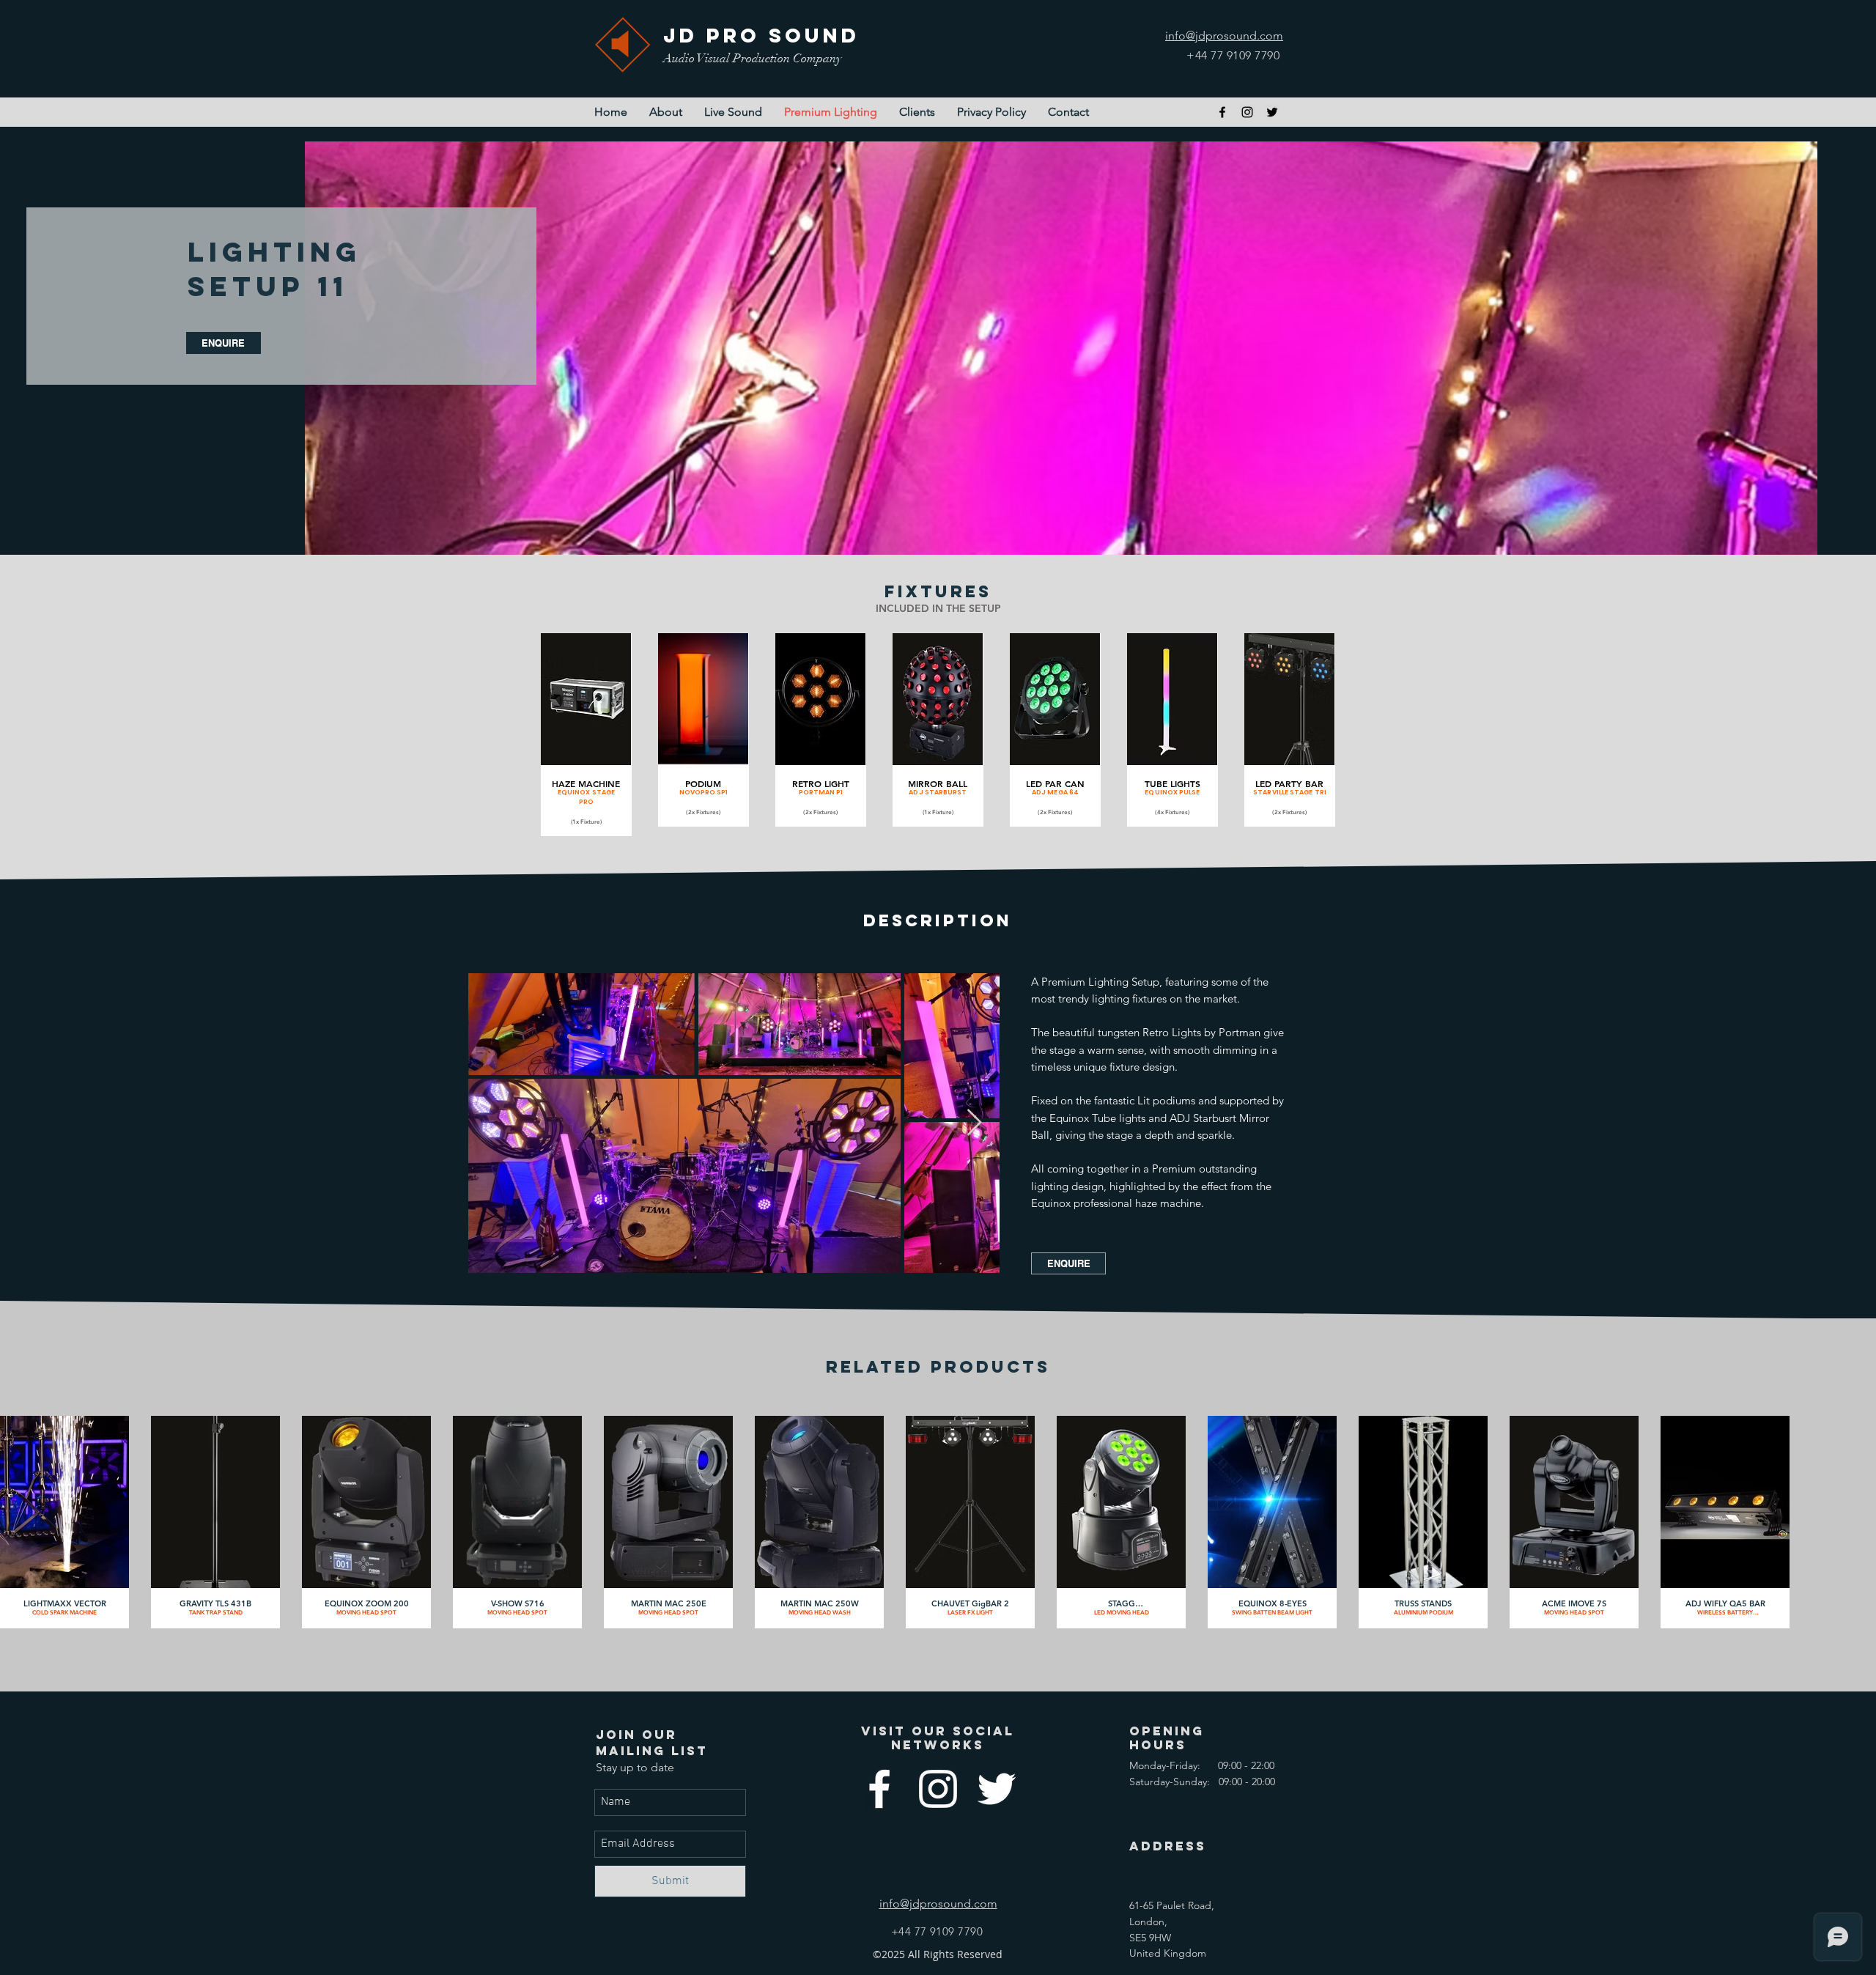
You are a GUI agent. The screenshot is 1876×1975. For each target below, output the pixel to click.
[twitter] (1272, 112)
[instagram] (1247, 112)
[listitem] (586, 735)
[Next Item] (974, 1123)
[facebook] (1222, 112)
